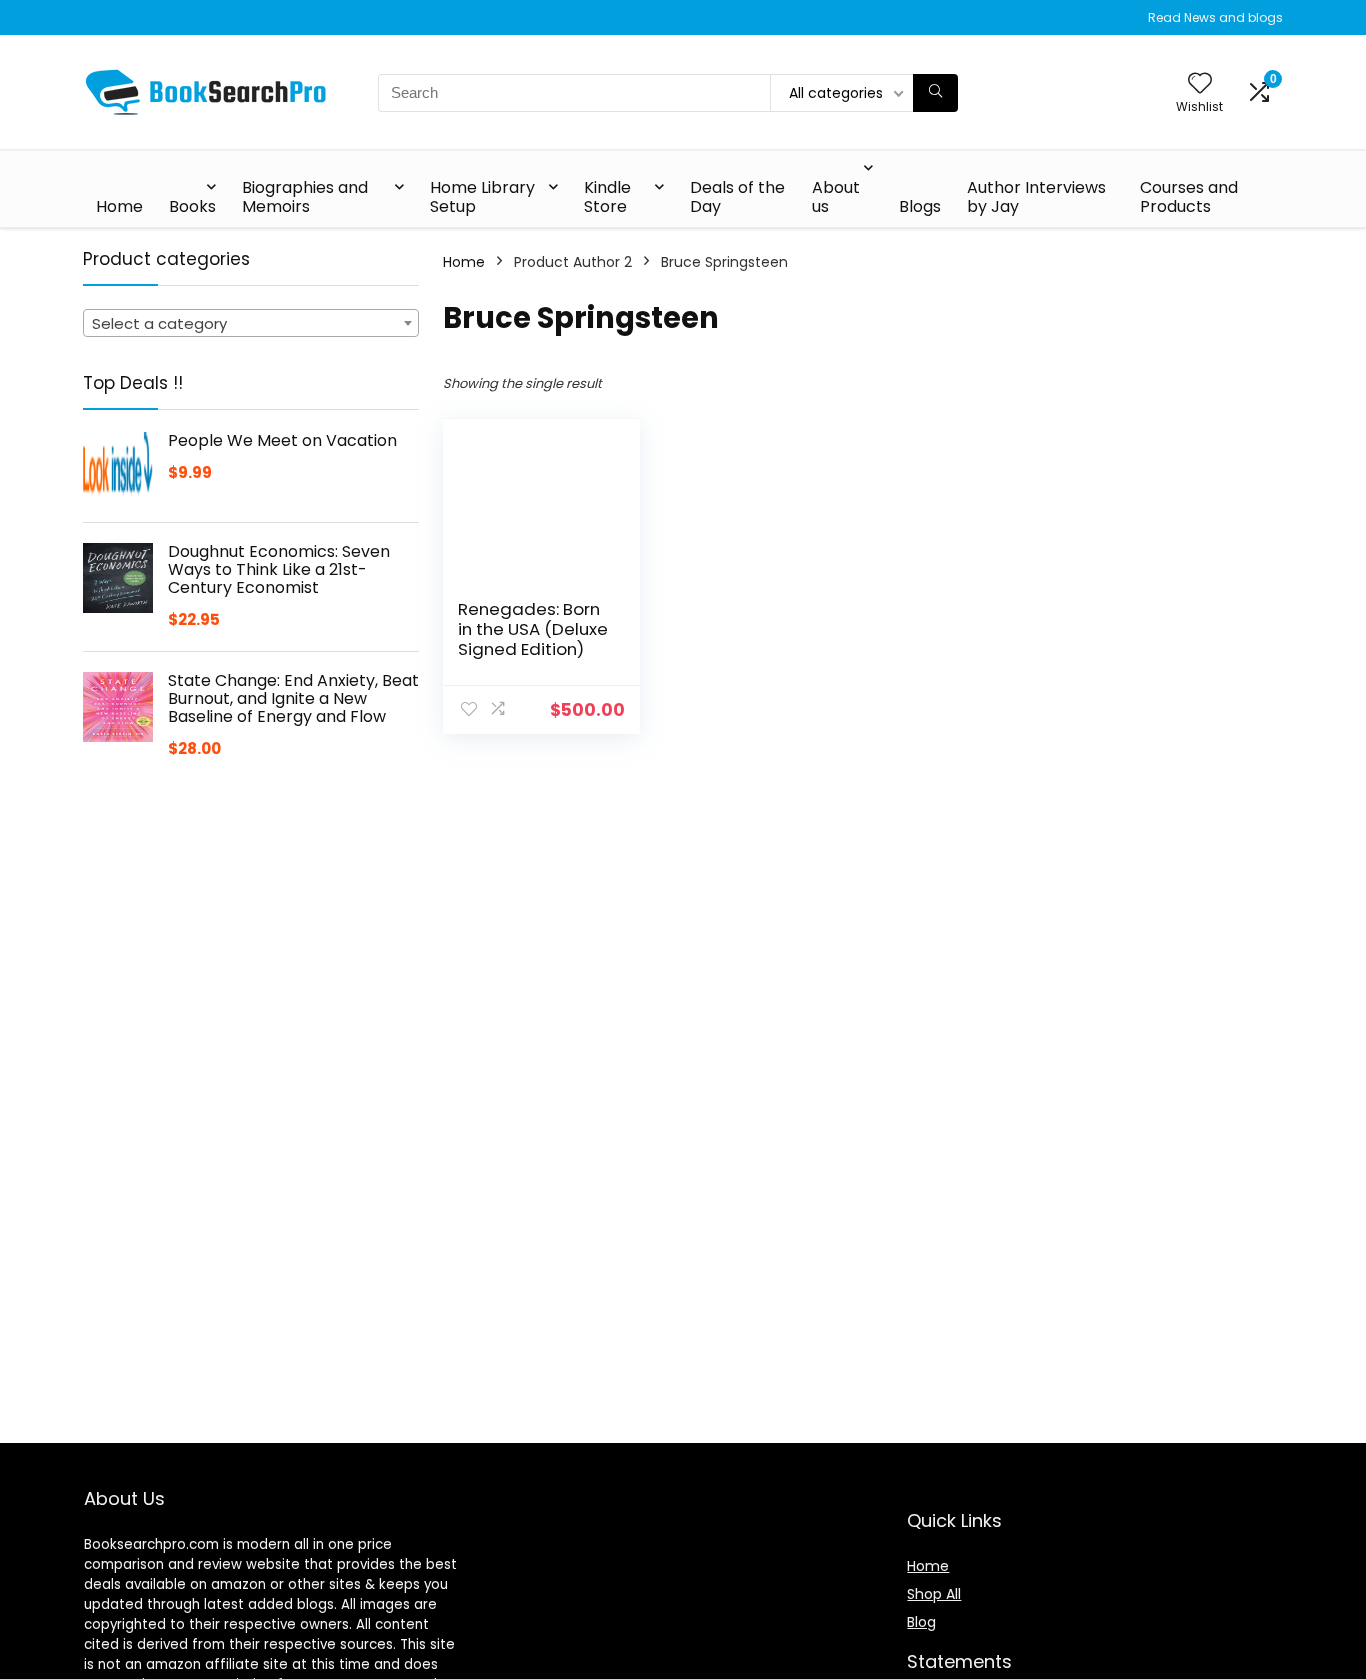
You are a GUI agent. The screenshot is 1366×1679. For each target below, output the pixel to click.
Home (119, 206)
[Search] (935, 93)
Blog (921, 1622)
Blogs (920, 206)
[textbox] (251, 324)
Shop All (934, 1594)
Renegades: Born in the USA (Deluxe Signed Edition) (533, 629)
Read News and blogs (1215, 17)
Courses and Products (1189, 197)
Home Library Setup (482, 197)
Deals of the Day (737, 197)
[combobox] (251, 323)
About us (836, 197)
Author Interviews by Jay (1036, 197)
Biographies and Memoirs (305, 197)
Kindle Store (607, 197)
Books (192, 206)
